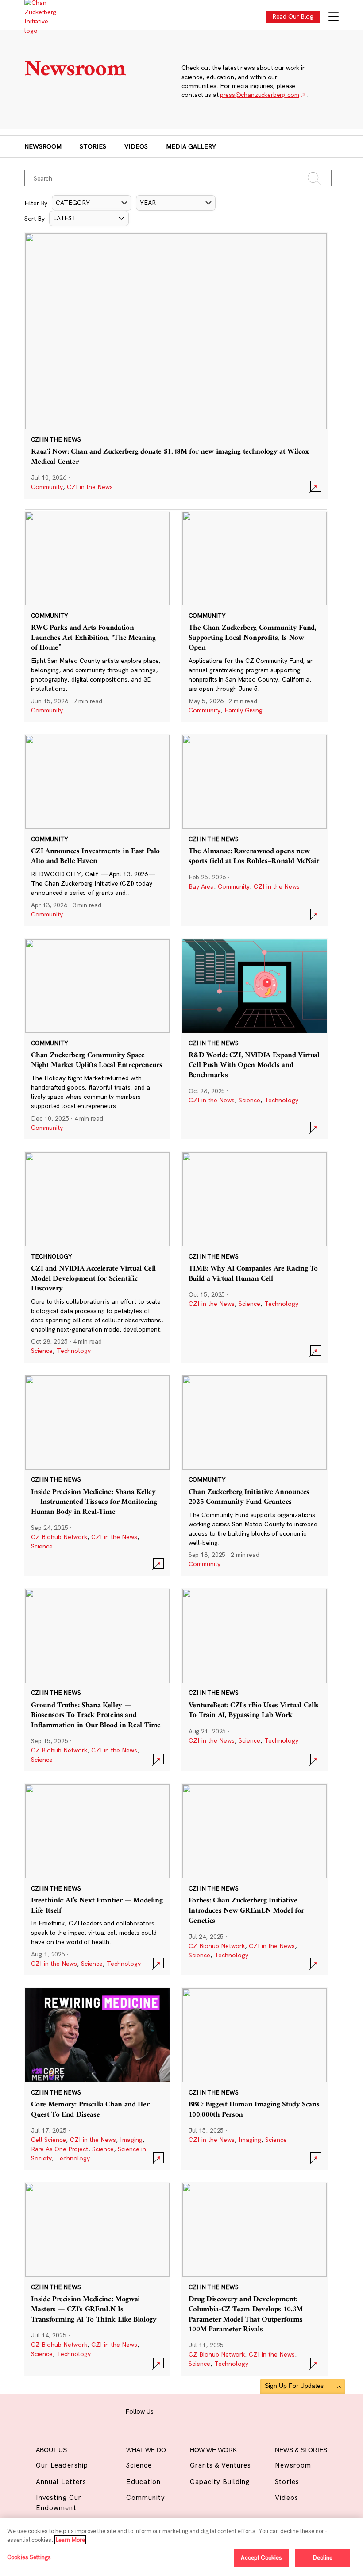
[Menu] (334, 17)
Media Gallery (191, 146)
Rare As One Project (60, 2149)
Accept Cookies (262, 2557)
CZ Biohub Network (59, 1537)
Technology (281, 1100)
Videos (136, 146)
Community (47, 487)
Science (249, 1100)
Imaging (131, 2140)
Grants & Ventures (221, 2465)
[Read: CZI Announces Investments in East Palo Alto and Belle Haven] (97, 830)
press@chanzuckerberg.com (259, 95)
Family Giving (243, 710)
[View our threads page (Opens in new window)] (192, 2410)
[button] (92, 203)
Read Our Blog (293, 16)
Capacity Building (220, 2482)
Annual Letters (61, 2482)
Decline (322, 2557)
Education (143, 2482)
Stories (93, 146)
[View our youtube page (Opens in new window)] (234, 2410)
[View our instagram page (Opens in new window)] (178, 2410)
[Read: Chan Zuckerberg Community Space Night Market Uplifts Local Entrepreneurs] (97, 1039)
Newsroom (43, 146)
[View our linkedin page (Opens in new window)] (206, 2410)
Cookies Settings (29, 2557)
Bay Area (201, 886)
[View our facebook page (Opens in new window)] (164, 2410)
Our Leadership (62, 2465)
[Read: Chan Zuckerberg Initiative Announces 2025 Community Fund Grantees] (255, 1475)
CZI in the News (90, 487)
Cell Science (48, 2140)
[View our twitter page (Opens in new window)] (219, 2410)
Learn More (70, 2540)
